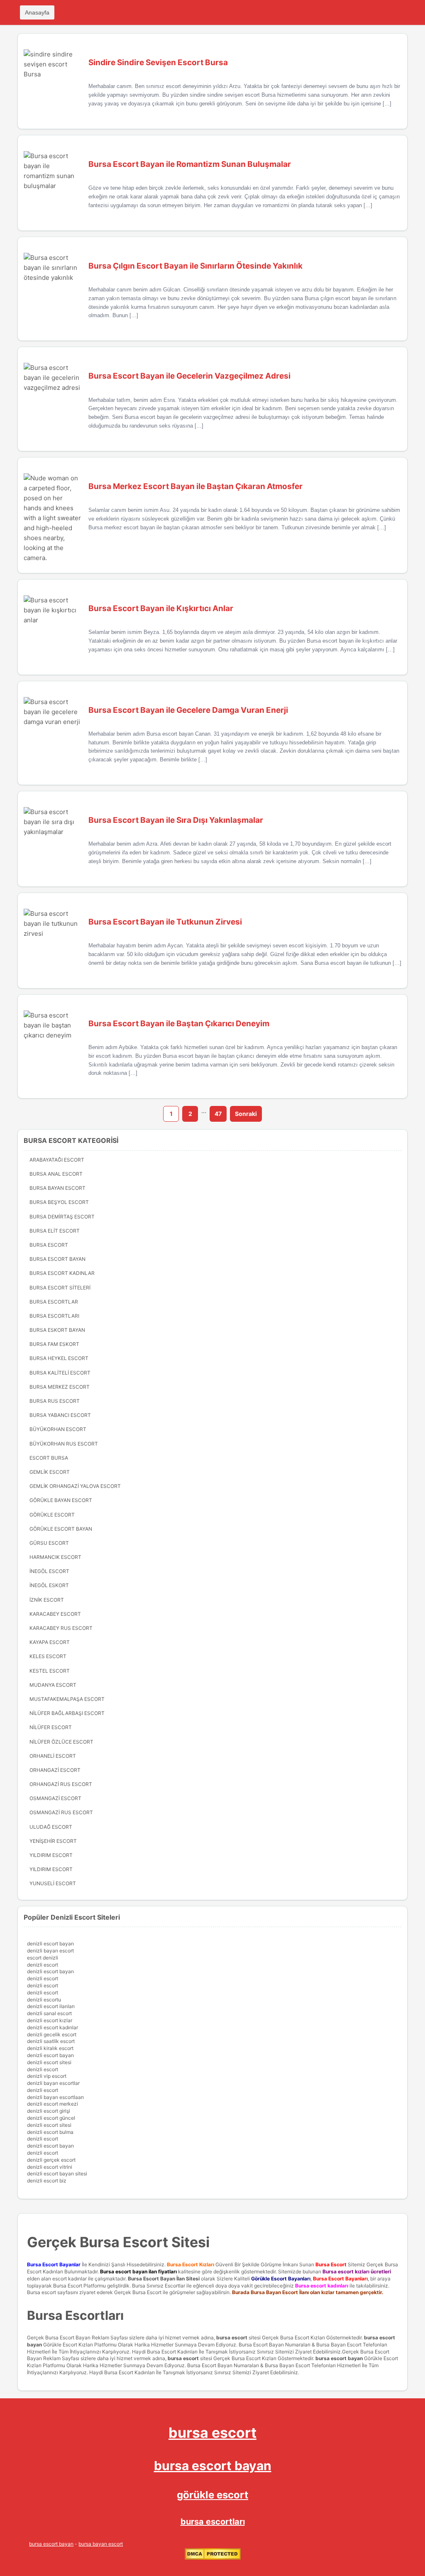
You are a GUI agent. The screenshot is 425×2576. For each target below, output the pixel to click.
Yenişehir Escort (53, 1841)
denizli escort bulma (50, 2132)
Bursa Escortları (54, 1316)
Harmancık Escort (55, 1557)
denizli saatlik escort (51, 2041)
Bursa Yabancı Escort (60, 1415)
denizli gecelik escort (52, 2034)
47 (218, 1114)
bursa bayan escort (101, 2544)
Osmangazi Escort (55, 1798)
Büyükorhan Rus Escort (64, 1444)
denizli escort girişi (49, 2111)
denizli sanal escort (49, 2013)
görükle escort (212, 2495)
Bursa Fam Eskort (54, 1344)
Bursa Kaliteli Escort (60, 1373)
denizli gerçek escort (51, 2160)
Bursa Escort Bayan (57, 1259)
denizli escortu (44, 2000)
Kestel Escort (50, 1671)
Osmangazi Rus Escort (61, 1812)
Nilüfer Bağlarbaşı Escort (67, 1713)
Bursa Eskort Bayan (57, 1330)
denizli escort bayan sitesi (57, 2174)
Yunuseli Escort (53, 1883)
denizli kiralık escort (50, 2048)
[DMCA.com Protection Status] (213, 2558)
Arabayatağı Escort (57, 1160)
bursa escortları (213, 2522)
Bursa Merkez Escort (60, 1387)
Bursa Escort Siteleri (60, 1288)
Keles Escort (48, 1656)
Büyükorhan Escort (58, 1429)
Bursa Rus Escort (55, 1401)
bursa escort (232, 2337)
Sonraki (246, 1114)
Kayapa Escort (50, 1642)
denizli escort (43, 1965)
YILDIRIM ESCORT (51, 1855)
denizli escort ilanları (51, 2006)
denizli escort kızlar (50, 2020)
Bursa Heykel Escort (59, 1358)
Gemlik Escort (50, 1472)
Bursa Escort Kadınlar (62, 1273)
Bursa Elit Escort (55, 1231)
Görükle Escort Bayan (61, 1529)
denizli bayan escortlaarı (55, 2097)
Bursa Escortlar (54, 1302)
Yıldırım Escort (51, 1869)
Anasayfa (37, 12)
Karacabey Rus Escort (61, 1628)
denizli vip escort (47, 2076)
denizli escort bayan (50, 1944)
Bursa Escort (49, 1245)
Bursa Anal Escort (56, 1174)
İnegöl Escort (49, 1571)
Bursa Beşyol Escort (59, 1202)
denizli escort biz (47, 2181)
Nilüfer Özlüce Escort (61, 1742)
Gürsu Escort (49, 1543)
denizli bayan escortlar (53, 2083)
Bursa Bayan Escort (57, 1188)
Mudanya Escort (53, 1685)
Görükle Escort (52, 1515)
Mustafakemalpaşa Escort (67, 1699)
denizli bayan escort (50, 1951)
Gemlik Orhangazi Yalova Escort (75, 1486)
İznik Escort (47, 1600)
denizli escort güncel (51, 2118)
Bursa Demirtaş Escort (62, 1217)
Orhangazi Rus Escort (61, 1784)
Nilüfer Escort (51, 1727)
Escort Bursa (49, 1458)
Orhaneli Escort (53, 1756)
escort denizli (43, 1958)
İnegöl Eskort (49, 1585)
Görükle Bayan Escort (61, 1500)
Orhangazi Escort (55, 1770)
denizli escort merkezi (53, 2104)
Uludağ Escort (51, 1827)
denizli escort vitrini (50, 2167)
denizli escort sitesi (49, 2062)
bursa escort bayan (339, 2358)
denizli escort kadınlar (53, 2027)
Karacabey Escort (55, 1614)
